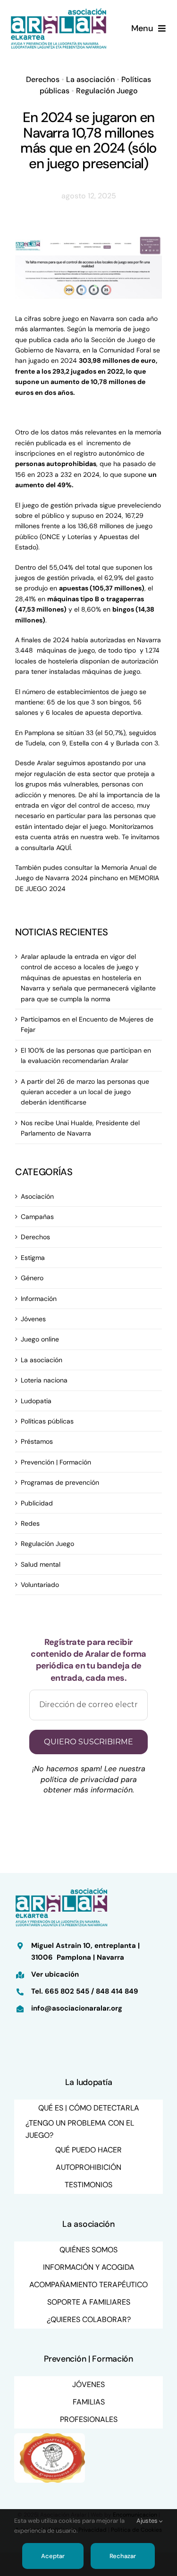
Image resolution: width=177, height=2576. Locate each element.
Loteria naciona (44, 1380)
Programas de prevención (60, 1482)
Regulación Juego (107, 91)
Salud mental (41, 1564)
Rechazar (123, 2556)
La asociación (90, 79)
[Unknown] (50, 2437)
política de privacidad (80, 1779)
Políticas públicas (47, 1421)
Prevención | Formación (56, 1462)
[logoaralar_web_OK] (59, 10)
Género (32, 1278)
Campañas (37, 1217)
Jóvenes (33, 1319)
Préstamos (37, 1441)
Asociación (37, 1196)
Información (39, 1299)
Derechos (43, 79)
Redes (30, 1523)
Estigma (33, 1258)
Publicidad (37, 1503)
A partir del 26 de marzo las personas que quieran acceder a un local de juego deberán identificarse (85, 1092)
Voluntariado (40, 1585)
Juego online (40, 1339)
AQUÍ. (64, 848)
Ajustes (148, 2521)
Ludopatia (36, 1401)
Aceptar (53, 2556)
